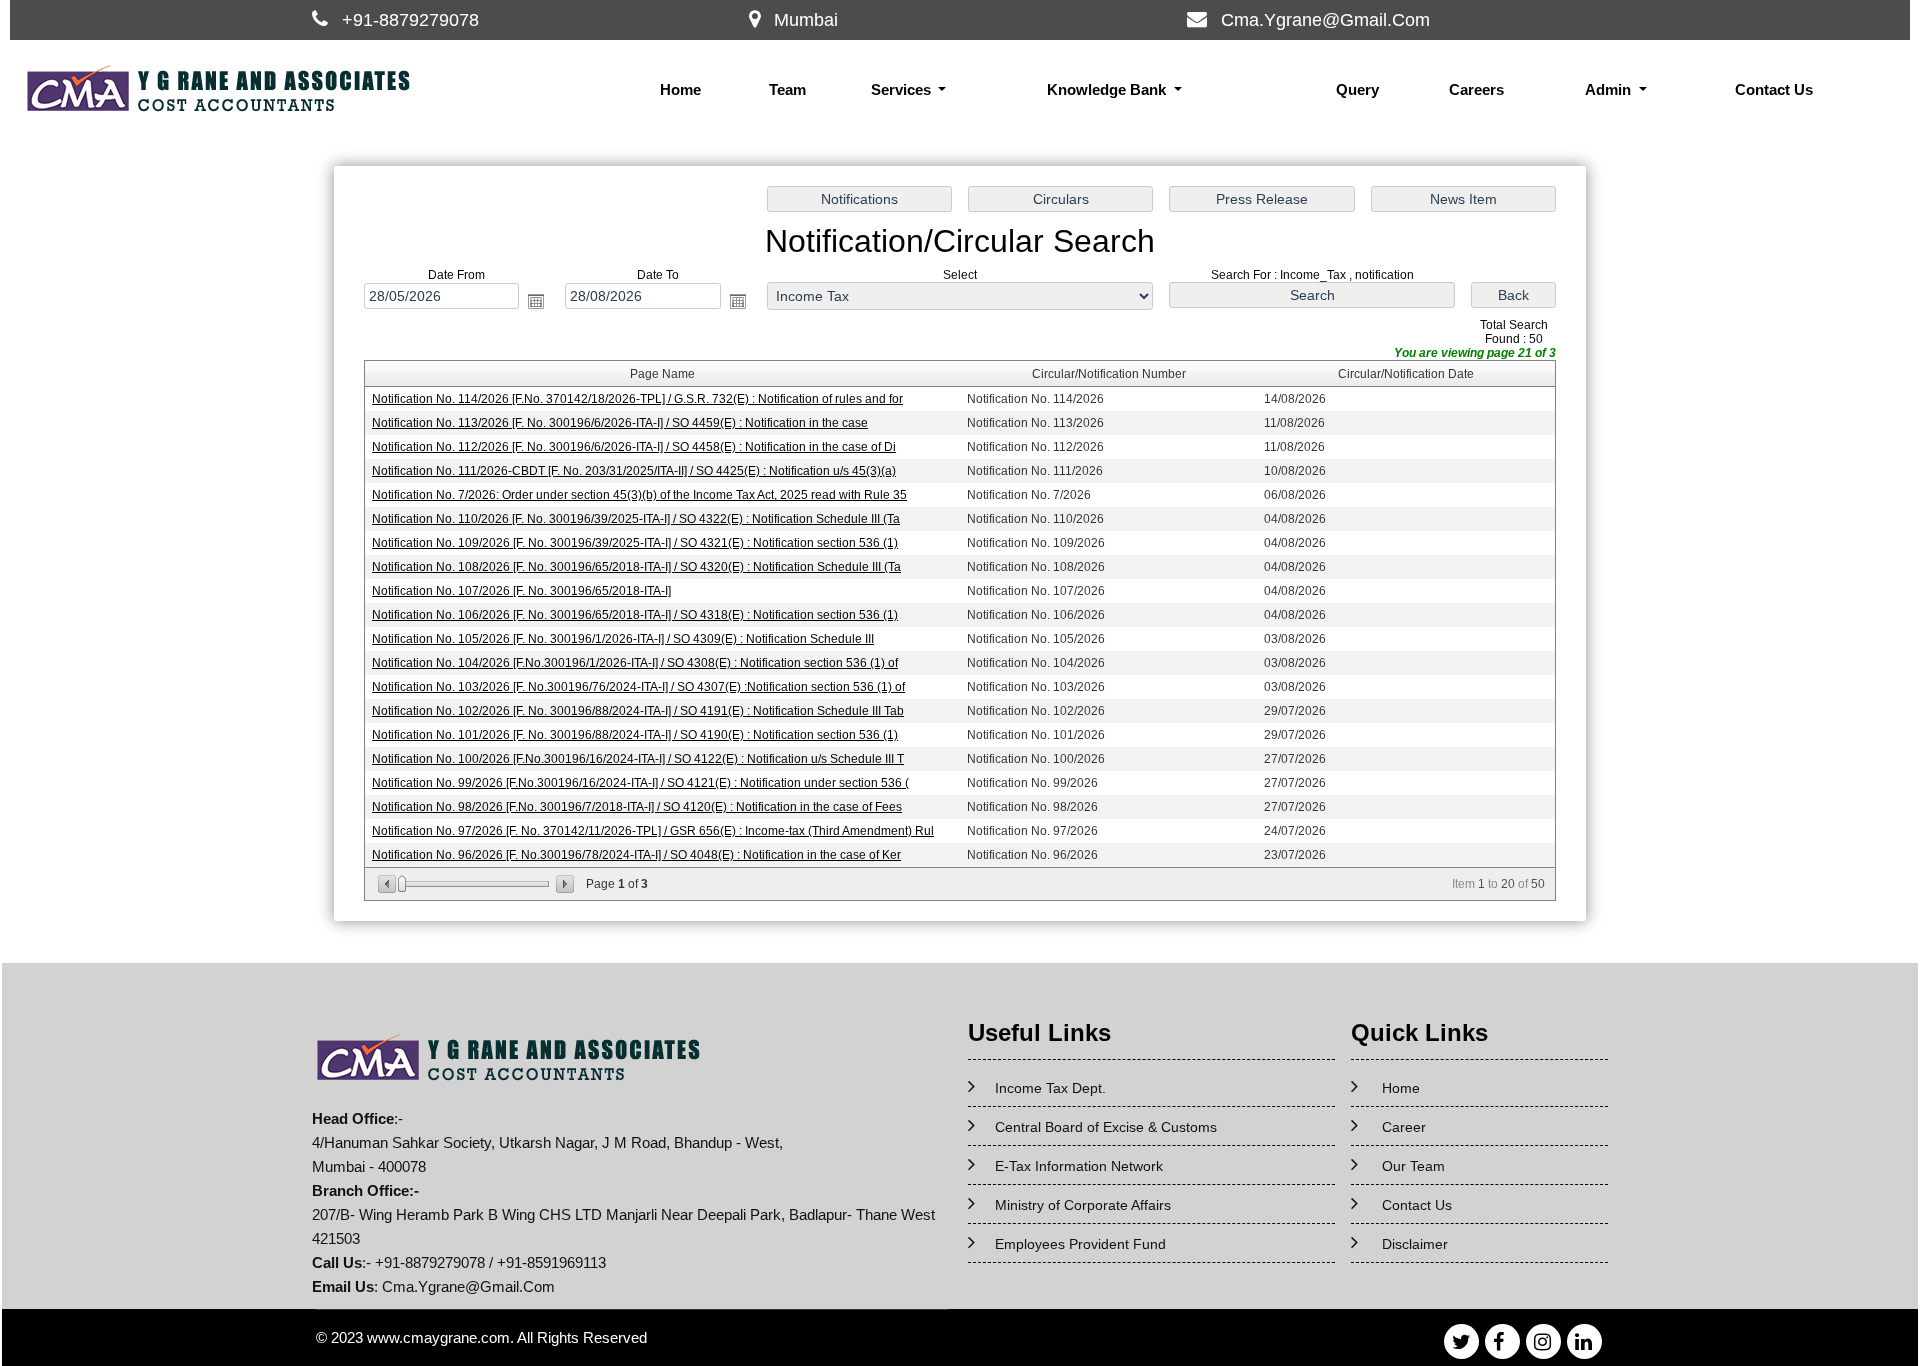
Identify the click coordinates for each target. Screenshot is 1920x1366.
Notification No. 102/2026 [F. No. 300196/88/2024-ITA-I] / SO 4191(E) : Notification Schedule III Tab (638, 711)
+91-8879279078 (410, 20)
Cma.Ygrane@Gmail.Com (1325, 20)
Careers (1476, 89)
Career (1404, 1127)
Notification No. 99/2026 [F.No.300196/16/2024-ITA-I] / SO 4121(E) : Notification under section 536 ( (640, 783)
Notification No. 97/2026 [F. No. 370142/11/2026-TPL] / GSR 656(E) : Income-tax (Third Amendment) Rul (653, 831)
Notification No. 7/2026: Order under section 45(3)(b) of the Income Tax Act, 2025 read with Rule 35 (639, 495)
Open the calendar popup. (536, 301)
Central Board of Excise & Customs (1106, 1127)
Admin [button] (1610, 89)
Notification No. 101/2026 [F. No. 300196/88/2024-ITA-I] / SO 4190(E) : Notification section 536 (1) (635, 735)
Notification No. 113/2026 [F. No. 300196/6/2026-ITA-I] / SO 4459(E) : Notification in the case (620, 423)
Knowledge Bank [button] (1108, 89)
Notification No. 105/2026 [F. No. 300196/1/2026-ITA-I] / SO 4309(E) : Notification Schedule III (623, 639)
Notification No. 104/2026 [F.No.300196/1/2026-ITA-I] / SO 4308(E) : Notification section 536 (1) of (635, 663)
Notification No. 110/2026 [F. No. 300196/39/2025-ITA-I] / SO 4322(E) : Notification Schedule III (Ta (636, 519)
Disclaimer (1415, 1244)
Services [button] (903, 89)
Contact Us (1774, 89)
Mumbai (806, 20)
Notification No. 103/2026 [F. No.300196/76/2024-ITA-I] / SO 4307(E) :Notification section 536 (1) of (638, 687)
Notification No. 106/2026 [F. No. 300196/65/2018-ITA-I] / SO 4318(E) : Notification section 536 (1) (635, 615)
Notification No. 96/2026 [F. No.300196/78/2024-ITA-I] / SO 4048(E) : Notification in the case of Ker (636, 855)
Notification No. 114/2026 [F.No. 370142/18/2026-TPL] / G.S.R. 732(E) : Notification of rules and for (637, 399)
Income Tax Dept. (1050, 1088)
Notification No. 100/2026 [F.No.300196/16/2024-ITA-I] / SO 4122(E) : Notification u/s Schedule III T (638, 759)
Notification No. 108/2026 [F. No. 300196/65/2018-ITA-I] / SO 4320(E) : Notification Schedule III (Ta (636, 567)
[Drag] (402, 884)
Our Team (1413, 1166)
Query (1357, 89)
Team (787, 89)
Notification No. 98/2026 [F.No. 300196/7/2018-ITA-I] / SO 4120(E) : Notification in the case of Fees (637, 807)
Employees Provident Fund (1080, 1244)
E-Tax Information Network (1079, 1166)
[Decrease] (388, 884)
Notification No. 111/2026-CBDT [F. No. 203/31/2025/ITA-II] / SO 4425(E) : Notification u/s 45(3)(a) (634, 471)
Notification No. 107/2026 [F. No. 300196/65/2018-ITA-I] (521, 591)
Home (680, 89)
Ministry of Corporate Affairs (1083, 1205)
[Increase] (563, 884)
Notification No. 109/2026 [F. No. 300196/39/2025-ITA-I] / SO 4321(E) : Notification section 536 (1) (635, 543)
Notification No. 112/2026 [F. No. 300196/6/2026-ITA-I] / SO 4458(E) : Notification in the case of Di (634, 447)
